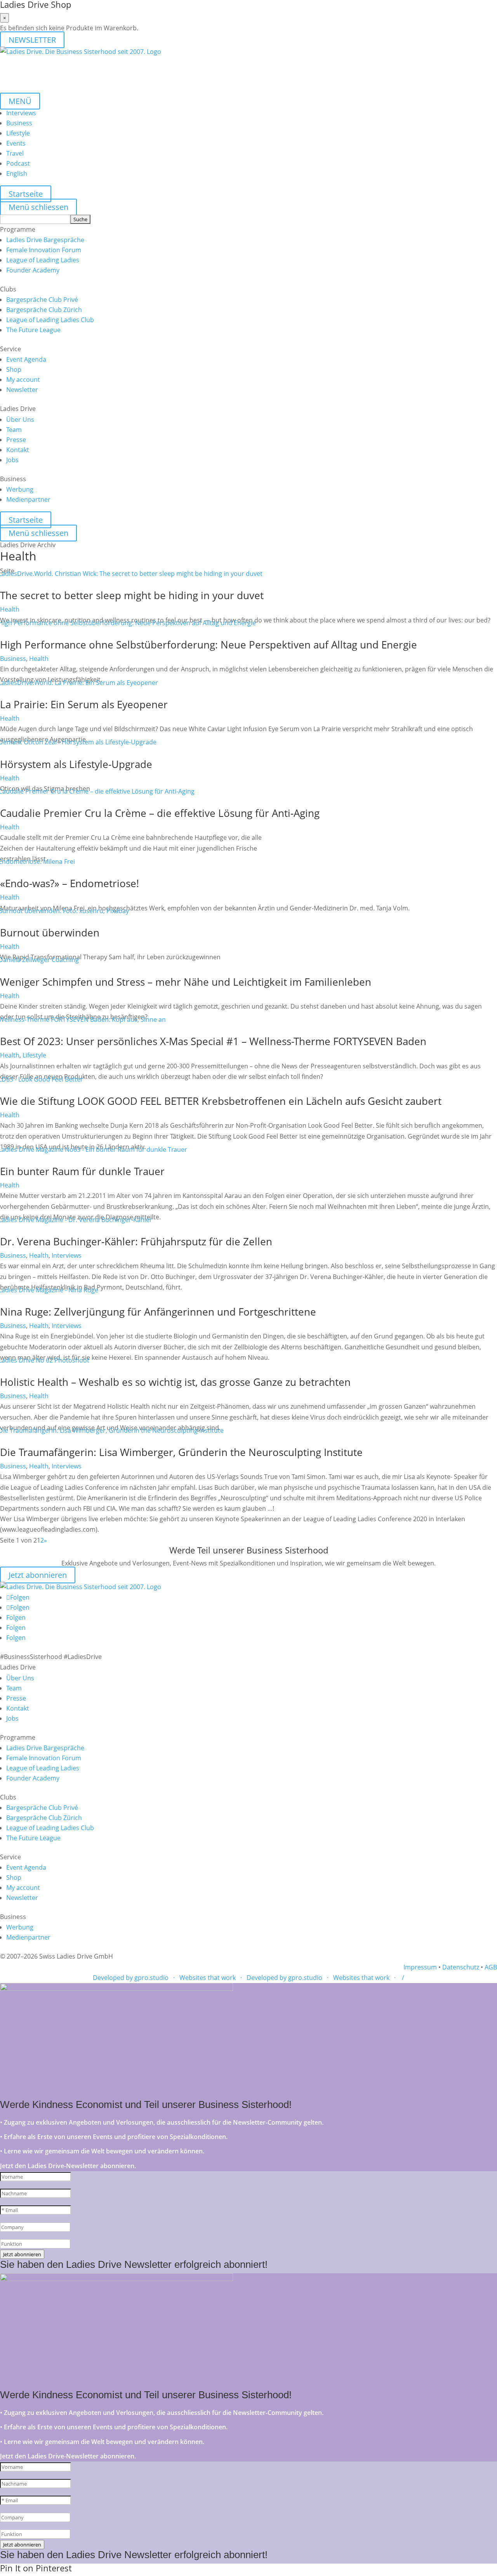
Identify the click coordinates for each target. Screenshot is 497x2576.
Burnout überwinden (50, 933)
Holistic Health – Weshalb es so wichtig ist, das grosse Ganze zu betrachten (175, 1382)
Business (19, 123)
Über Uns (20, 420)
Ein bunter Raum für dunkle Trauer (82, 1171)
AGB (491, 1967)
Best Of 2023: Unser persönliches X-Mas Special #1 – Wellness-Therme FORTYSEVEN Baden (213, 1041)
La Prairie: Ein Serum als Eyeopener (85, 704)
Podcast (18, 163)
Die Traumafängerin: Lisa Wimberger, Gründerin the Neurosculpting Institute (181, 1452)
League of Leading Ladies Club (50, 320)
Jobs (12, 460)
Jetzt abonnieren (38, 1575)
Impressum (420, 1967)
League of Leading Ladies (43, 260)
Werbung (20, 489)
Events (16, 143)
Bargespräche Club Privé (42, 300)
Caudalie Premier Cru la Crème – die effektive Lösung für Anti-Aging (160, 813)
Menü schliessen (38, 207)
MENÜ (20, 101)
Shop (14, 369)
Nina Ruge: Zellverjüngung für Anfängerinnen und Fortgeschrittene (158, 1312)
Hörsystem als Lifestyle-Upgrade (76, 764)
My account (23, 380)
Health (10, 609)
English (17, 173)
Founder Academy (33, 270)
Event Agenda (26, 359)
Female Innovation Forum (44, 250)
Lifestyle (18, 133)
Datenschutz (461, 1967)
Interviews (21, 113)
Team (14, 430)
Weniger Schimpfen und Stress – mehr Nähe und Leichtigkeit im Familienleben (186, 982)
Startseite (26, 194)
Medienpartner (28, 499)
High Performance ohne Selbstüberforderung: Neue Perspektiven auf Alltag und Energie (209, 645)
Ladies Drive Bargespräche (45, 240)
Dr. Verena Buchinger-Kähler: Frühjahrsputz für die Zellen (136, 1241)
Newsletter (22, 390)
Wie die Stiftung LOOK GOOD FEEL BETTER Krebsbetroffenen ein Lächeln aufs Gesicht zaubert (221, 1101)
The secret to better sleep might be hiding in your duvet (132, 595)
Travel (15, 153)
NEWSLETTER (32, 40)
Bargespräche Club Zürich (44, 310)
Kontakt (18, 450)
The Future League (33, 330)
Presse (16, 440)
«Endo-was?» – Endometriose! (70, 883)
